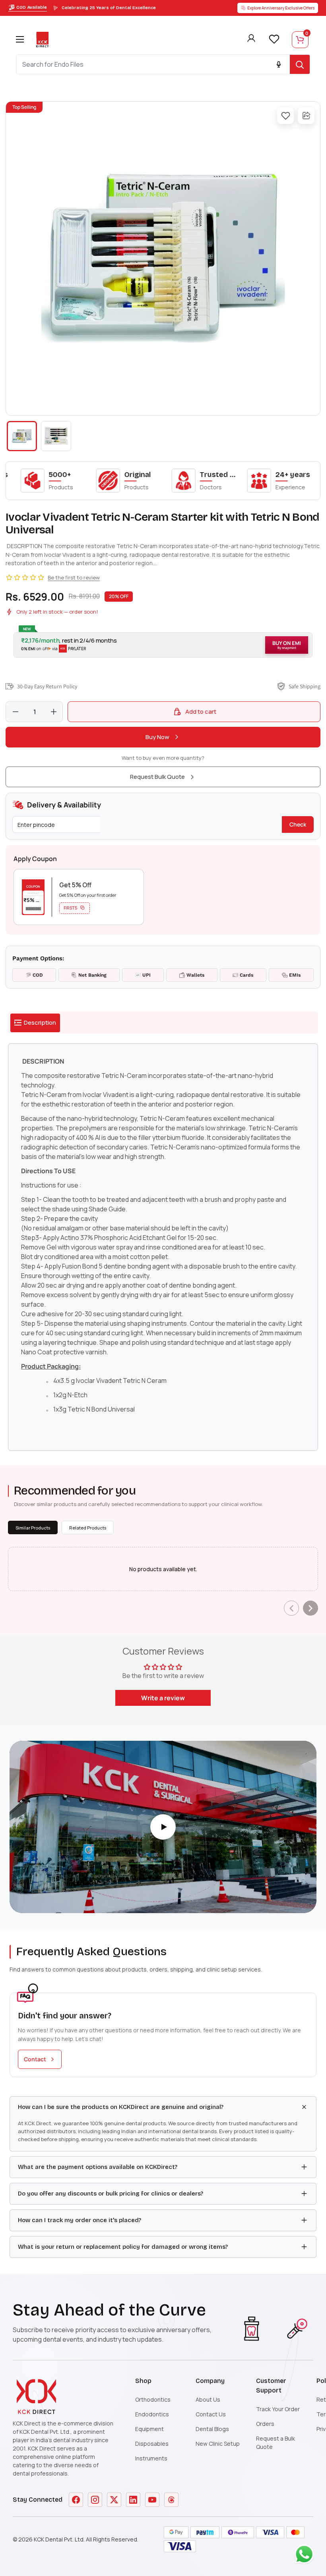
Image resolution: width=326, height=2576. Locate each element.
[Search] (300, 64)
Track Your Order (278, 2409)
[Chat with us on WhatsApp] (306, 2556)
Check (298, 824)
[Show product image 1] (22, 436)
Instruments (151, 2458)
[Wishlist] (274, 39)
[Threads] (171, 2500)
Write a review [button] (163, 1698)
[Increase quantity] (54, 712)
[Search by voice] (279, 64)
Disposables (152, 2444)
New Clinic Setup (218, 2444)
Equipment (149, 2429)
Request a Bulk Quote (276, 2443)
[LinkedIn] (133, 2500)
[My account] (251, 40)
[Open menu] (20, 39)
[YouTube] (152, 2500)
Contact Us (211, 2414)
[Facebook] (76, 2500)
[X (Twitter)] (114, 2500)
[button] (163, 645)
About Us (208, 2399)
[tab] (35, 1023)
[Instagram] (95, 2500)
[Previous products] (291, 1608)
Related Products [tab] (88, 1528)
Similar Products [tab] (33, 1528)
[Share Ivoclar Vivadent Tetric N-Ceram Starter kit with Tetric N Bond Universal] (306, 116)
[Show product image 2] (56, 436)
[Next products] (310, 1608)
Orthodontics (153, 2399)
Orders (265, 2424)
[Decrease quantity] (16, 712)
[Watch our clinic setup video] (163, 1827)
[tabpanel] (163, 1247)
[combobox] (153, 64)
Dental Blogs (212, 2429)
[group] (163, 259)
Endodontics (152, 2414)
